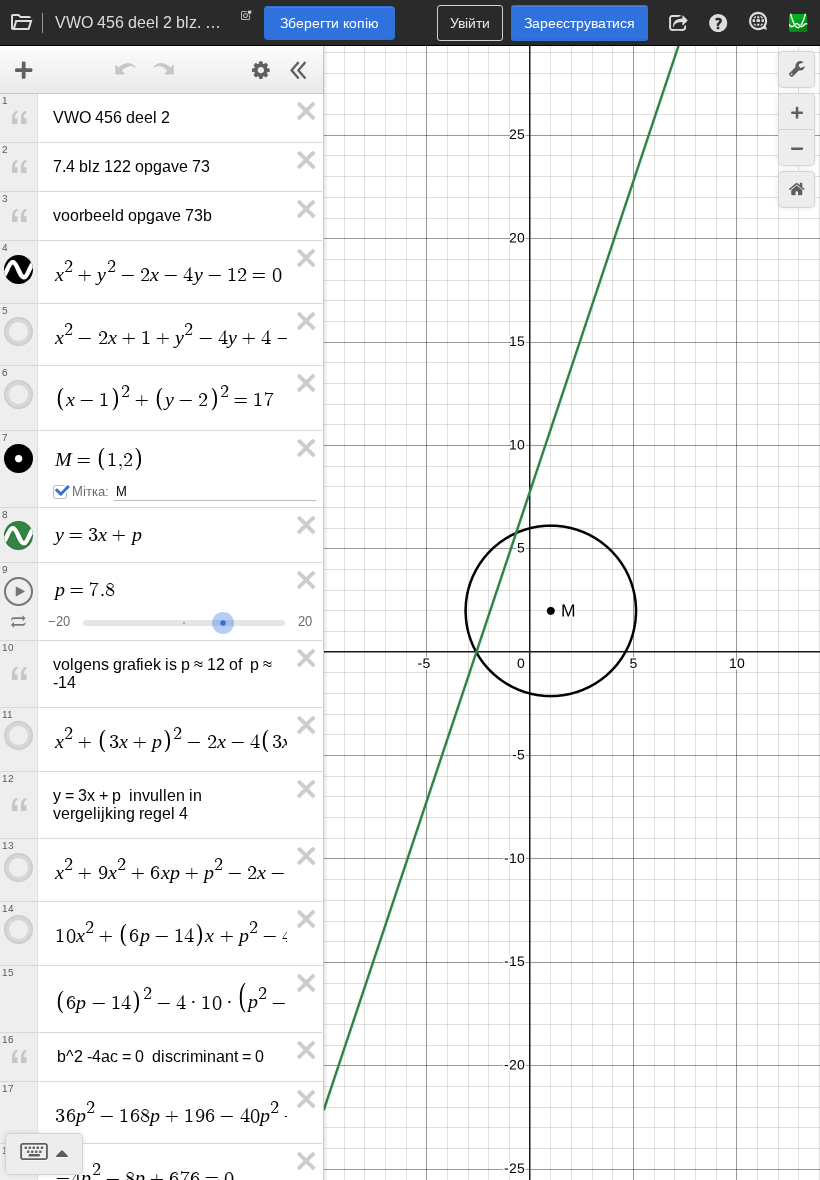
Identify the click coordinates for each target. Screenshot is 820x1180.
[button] (678, 23)
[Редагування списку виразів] (261, 70)
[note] (246, 20)
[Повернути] (126, 70)
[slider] (223, 620)
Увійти (470, 23)
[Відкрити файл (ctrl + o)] (22, 23)
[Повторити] (164, 70)
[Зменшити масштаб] (796, 147)
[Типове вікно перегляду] (796, 189)
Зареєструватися (579, 23)
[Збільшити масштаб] (796, 111)
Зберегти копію (329, 23)
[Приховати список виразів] (299, 70)
